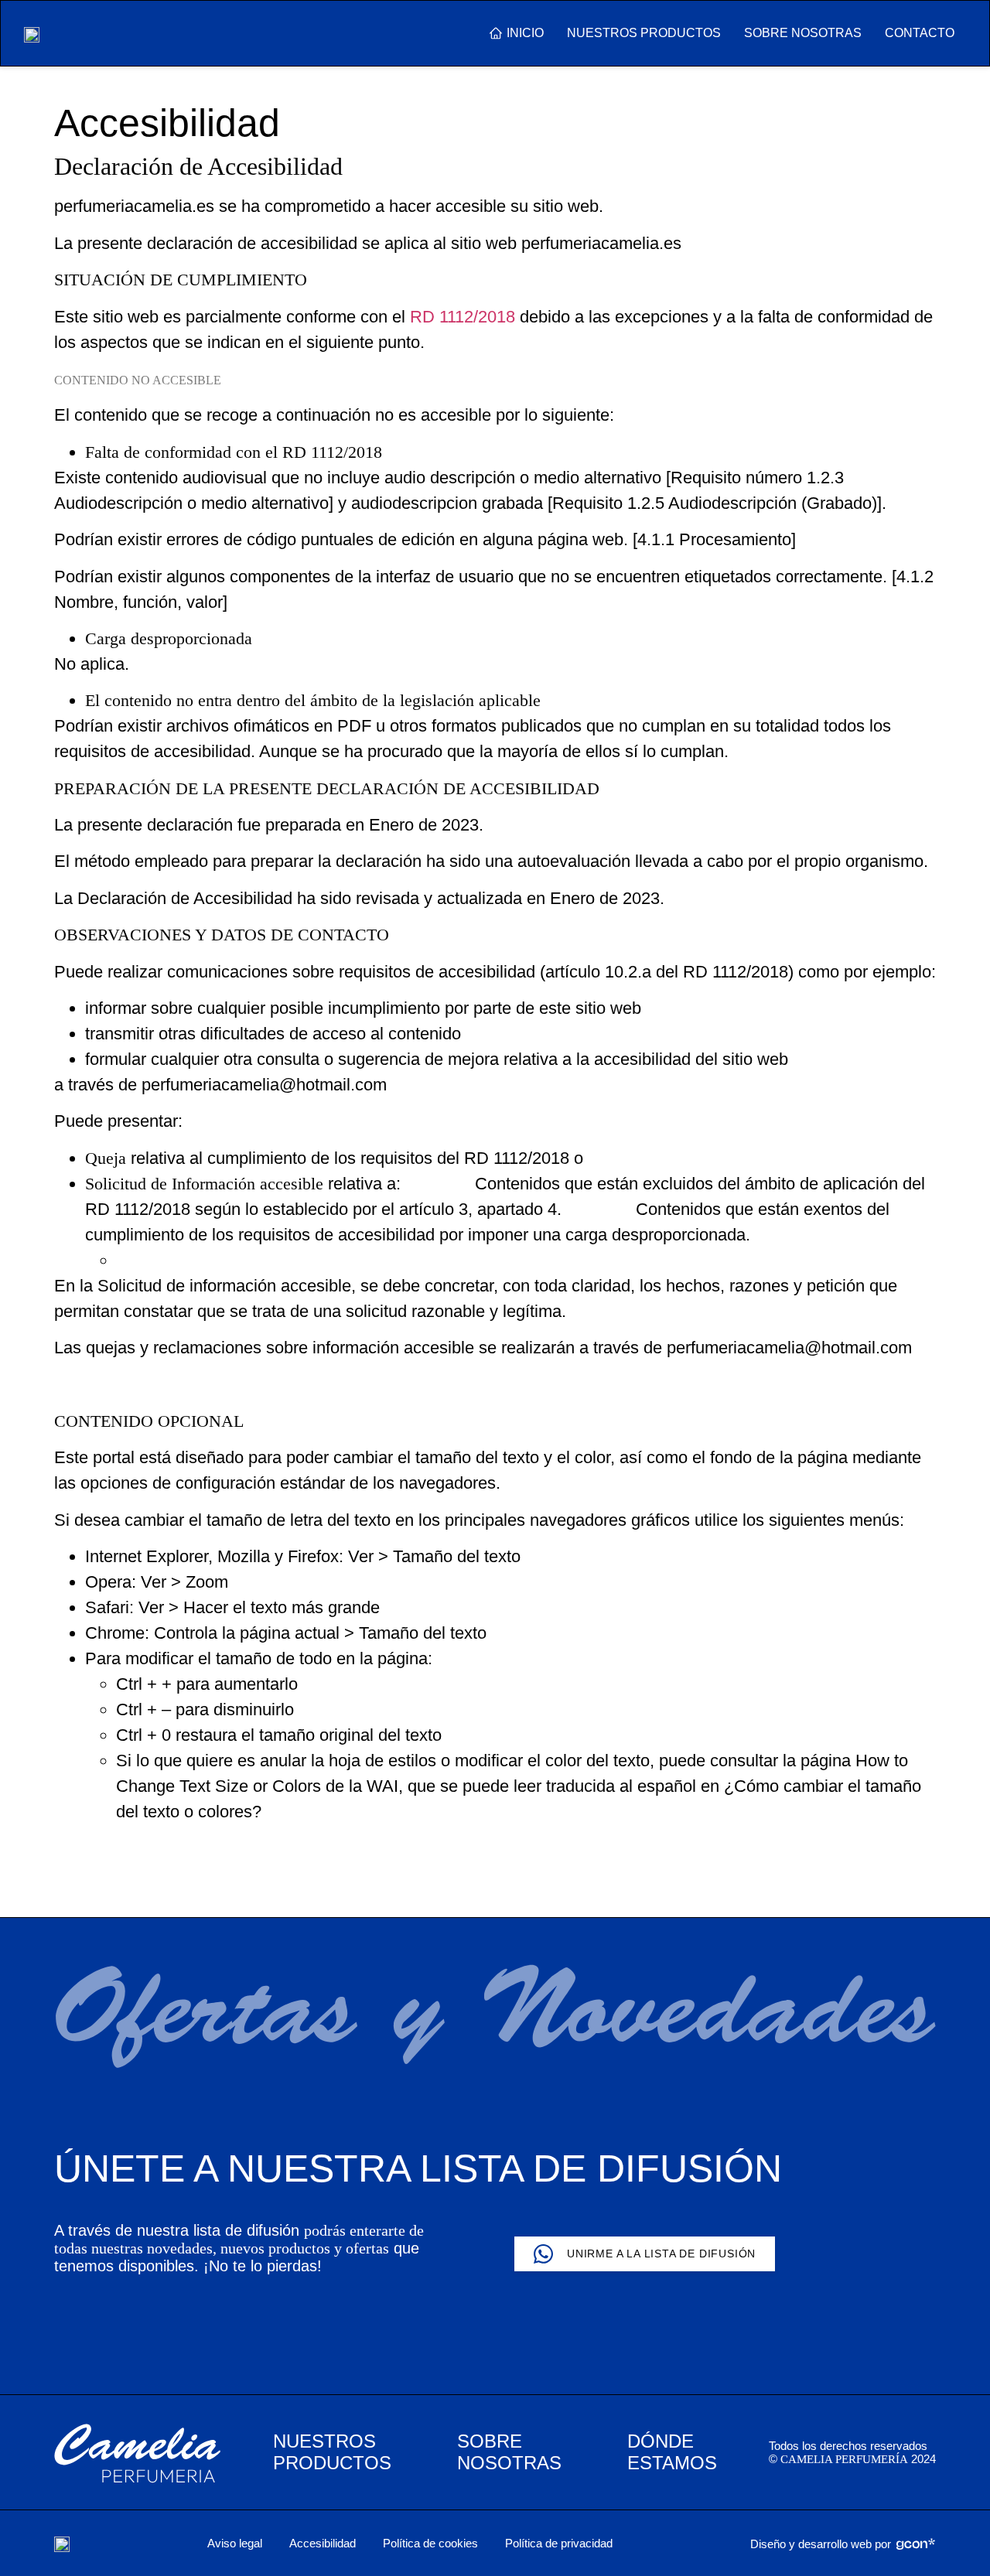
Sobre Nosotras (803, 33)
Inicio (525, 33)
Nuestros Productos (644, 33)
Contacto (920, 33)
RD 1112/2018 (463, 317)
